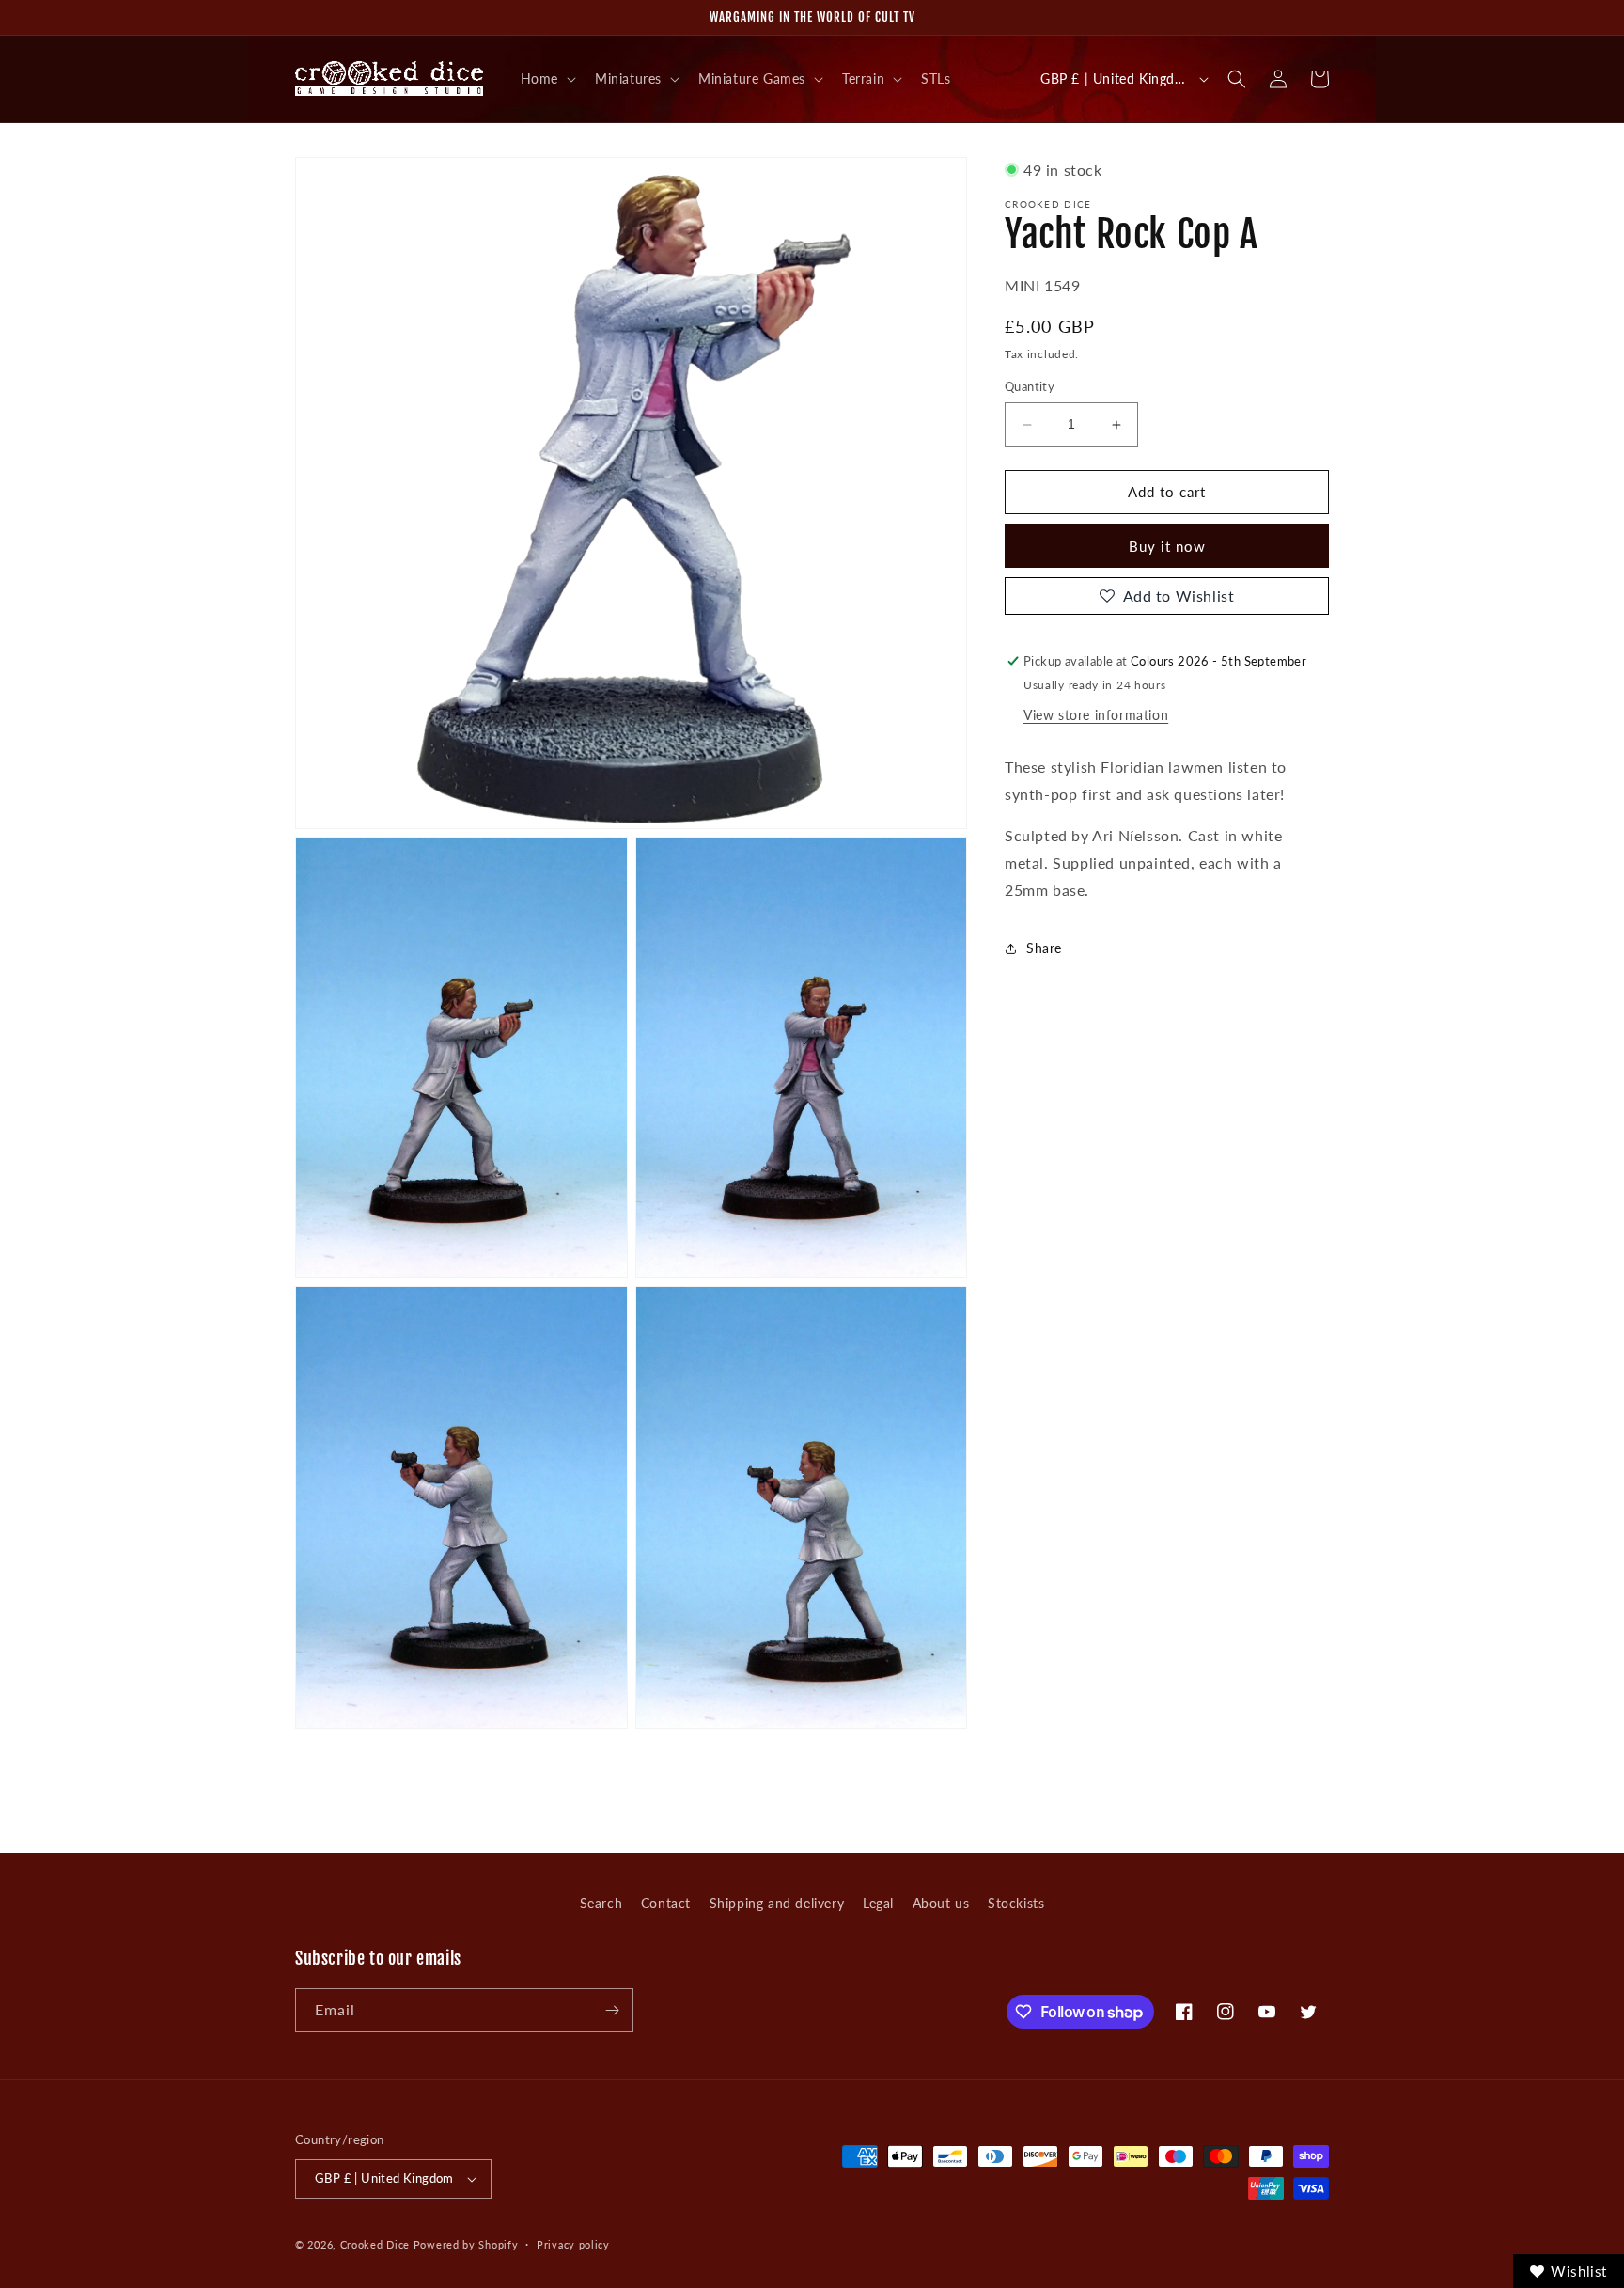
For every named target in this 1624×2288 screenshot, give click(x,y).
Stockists (1016, 1903)
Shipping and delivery (777, 1903)
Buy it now (1167, 546)
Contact (666, 1903)
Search (601, 1903)
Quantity (1030, 387)
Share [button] (1044, 948)
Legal (878, 1903)
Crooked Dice (375, 2244)
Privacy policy (573, 2244)
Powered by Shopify (466, 2244)
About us (941, 1903)
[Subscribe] (612, 2010)
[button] (547, 79)
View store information (1096, 715)
